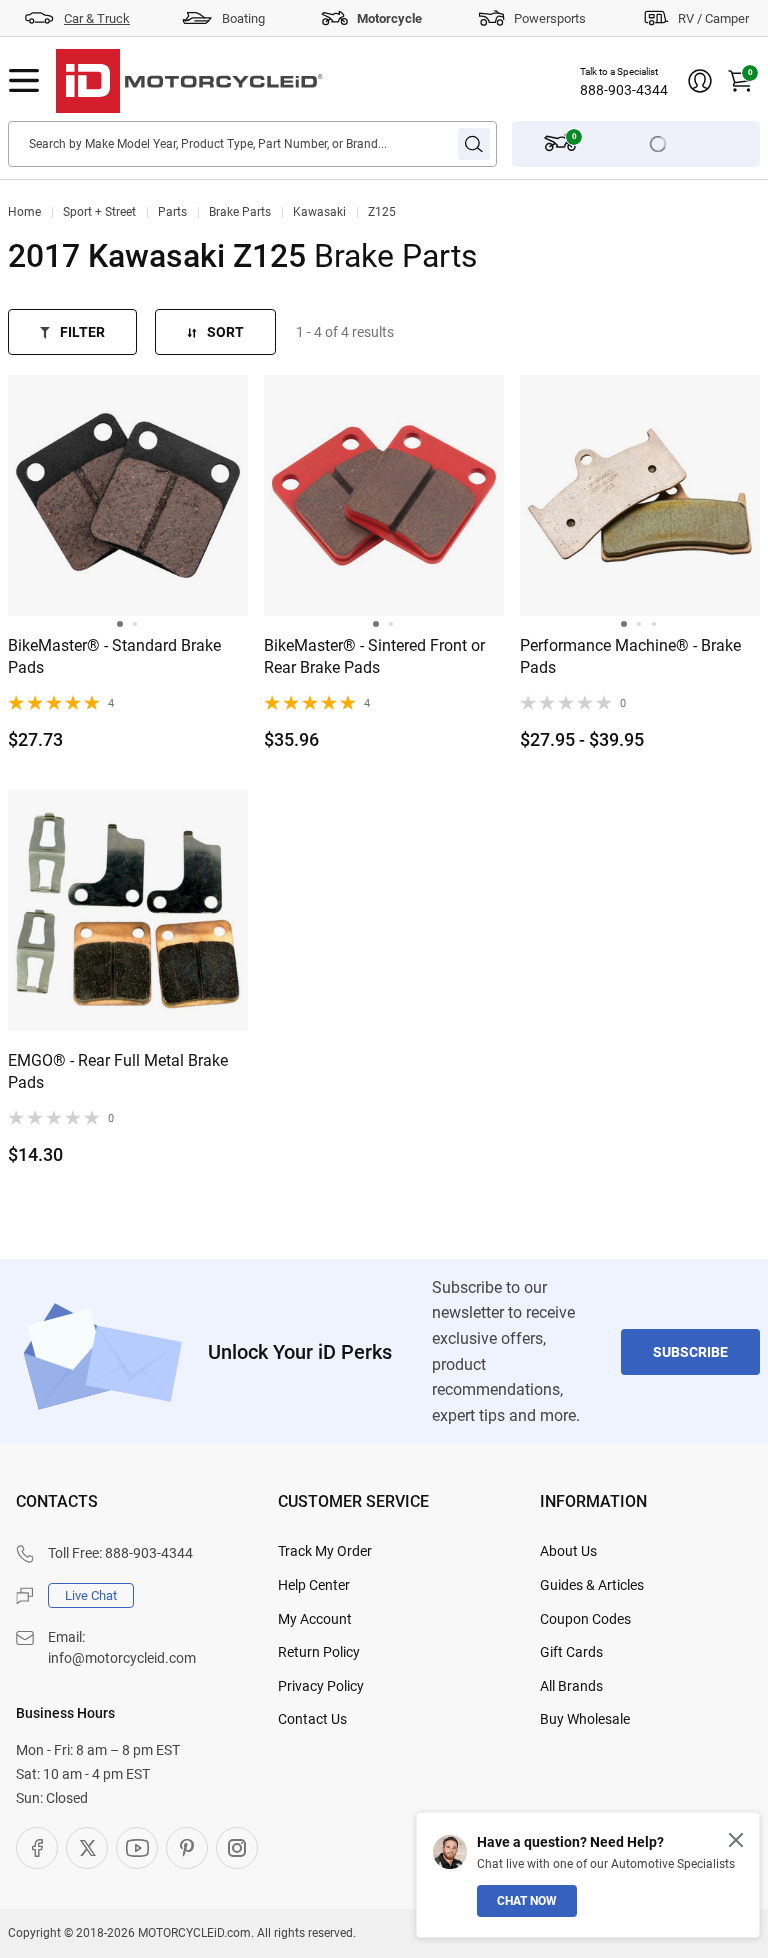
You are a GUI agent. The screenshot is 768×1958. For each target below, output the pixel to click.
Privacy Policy (321, 1686)
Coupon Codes (585, 1619)
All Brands (571, 1686)
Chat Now (527, 1901)
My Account (315, 1619)
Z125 (382, 212)
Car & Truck (97, 18)
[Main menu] (24, 81)
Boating (243, 18)
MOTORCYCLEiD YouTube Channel (137, 1848)
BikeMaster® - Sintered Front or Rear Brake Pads (374, 656)
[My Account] (700, 81)
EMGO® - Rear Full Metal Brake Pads (118, 1071)
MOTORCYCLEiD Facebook (37, 1848)
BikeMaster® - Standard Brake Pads (114, 656)
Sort (225, 332)
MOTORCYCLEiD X (87, 1848)
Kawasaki (319, 212)
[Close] (736, 1840)
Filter (82, 332)
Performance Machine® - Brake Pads (630, 656)
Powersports (550, 18)
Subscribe (690, 1352)
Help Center (314, 1585)
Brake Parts (240, 212)
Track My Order (325, 1551)
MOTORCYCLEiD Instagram (237, 1848)
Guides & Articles (592, 1585)
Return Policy (319, 1652)
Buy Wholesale (585, 1719)
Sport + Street (99, 212)
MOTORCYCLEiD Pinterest (187, 1848)
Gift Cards (571, 1652)
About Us (568, 1551)
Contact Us (312, 1719)
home (24, 212)
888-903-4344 (624, 90)
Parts (172, 212)
